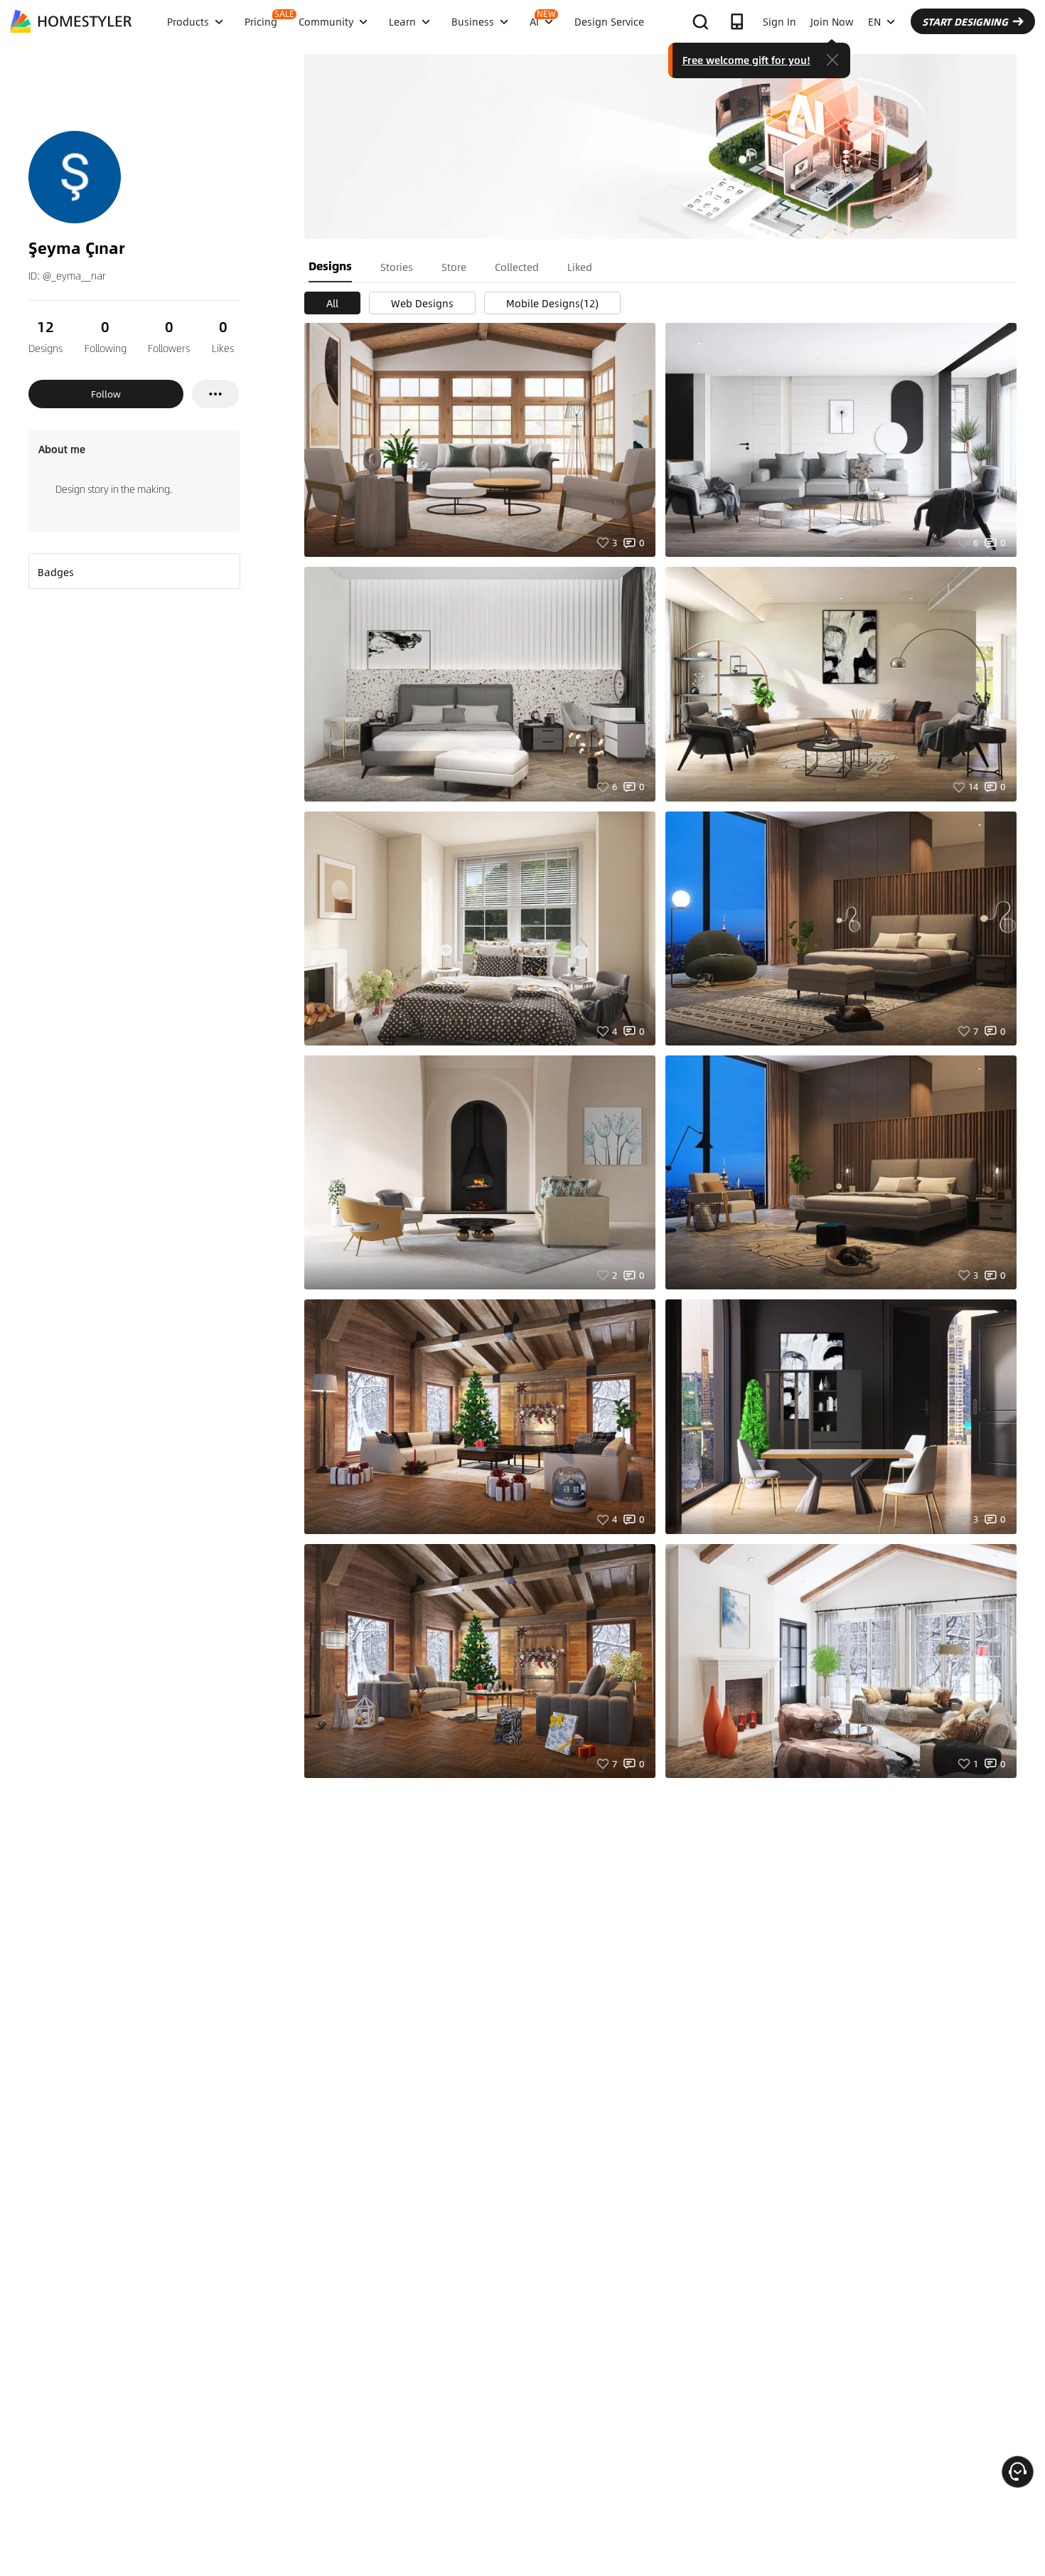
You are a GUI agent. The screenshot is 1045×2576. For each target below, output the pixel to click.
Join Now (832, 21)
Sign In (779, 21)
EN (874, 21)
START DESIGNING (965, 21)
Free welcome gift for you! (746, 60)
